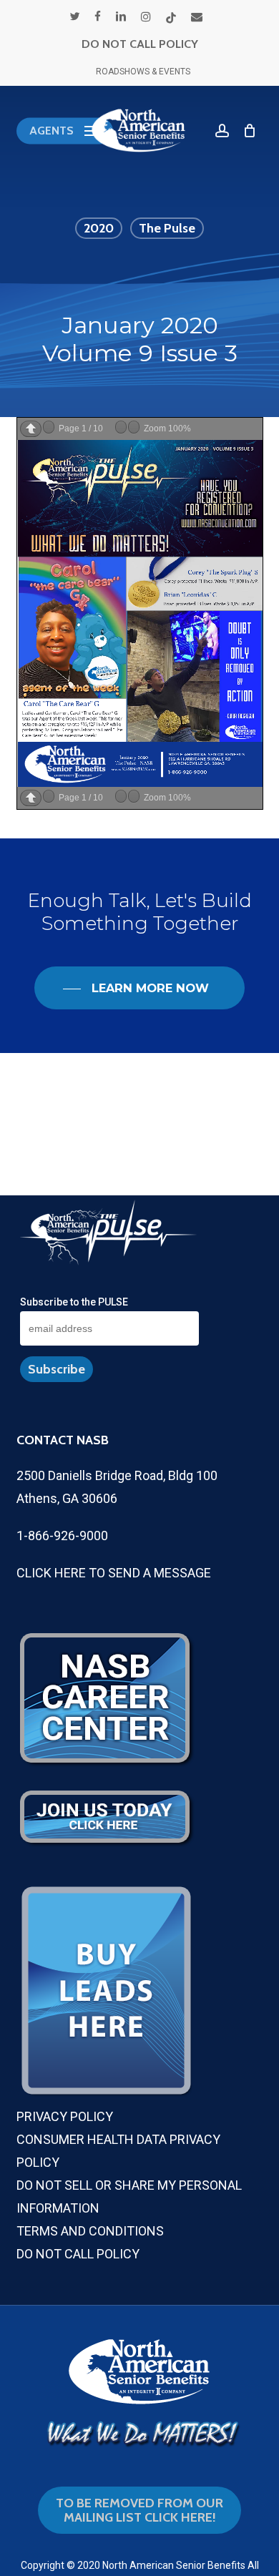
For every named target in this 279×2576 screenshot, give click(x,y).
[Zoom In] (134, 427)
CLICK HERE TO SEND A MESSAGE (114, 1573)
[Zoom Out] (121, 427)
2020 (99, 228)
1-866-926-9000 (62, 1536)
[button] (65, 131)
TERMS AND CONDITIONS (90, 2231)
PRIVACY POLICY (65, 2116)
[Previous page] (31, 429)
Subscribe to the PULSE (74, 1302)
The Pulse (167, 228)
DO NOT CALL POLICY (140, 44)
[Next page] (49, 427)
